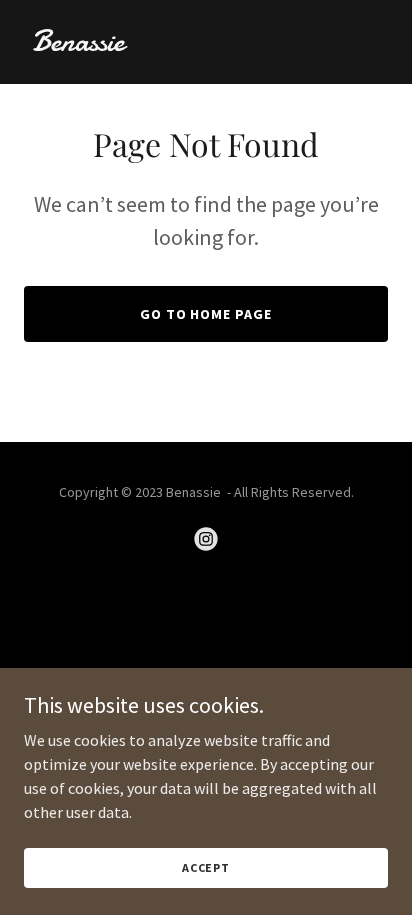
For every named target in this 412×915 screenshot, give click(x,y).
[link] (206, 45)
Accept (206, 867)
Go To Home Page (206, 314)
